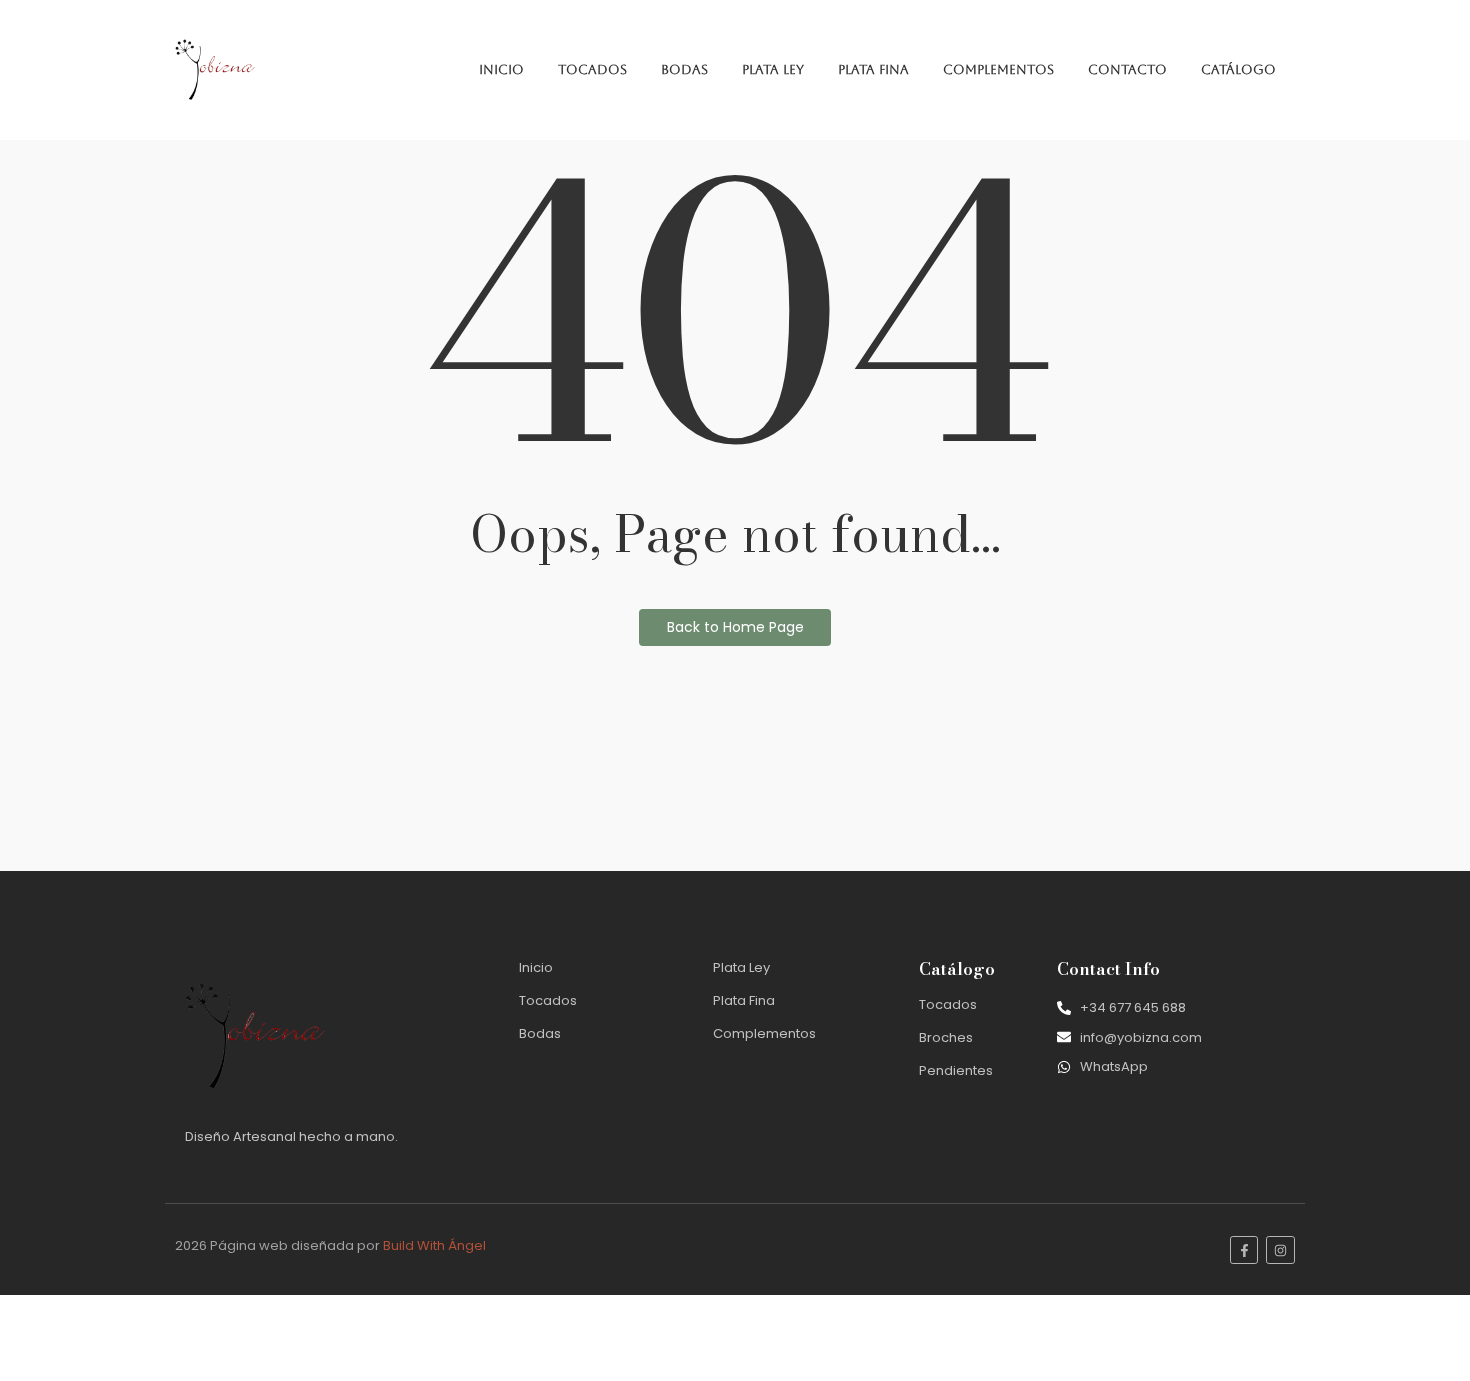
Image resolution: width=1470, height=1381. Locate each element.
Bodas (684, 69)
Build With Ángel (434, 1245)
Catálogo (1238, 69)
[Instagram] (1280, 1250)
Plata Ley (773, 69)
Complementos (998, 69)
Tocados (592, 69)
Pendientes (956, 1070)
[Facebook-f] (1244, 1250)
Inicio (501, 69)
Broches (946, 1037)
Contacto (1127, 69)
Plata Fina (873, 69)
